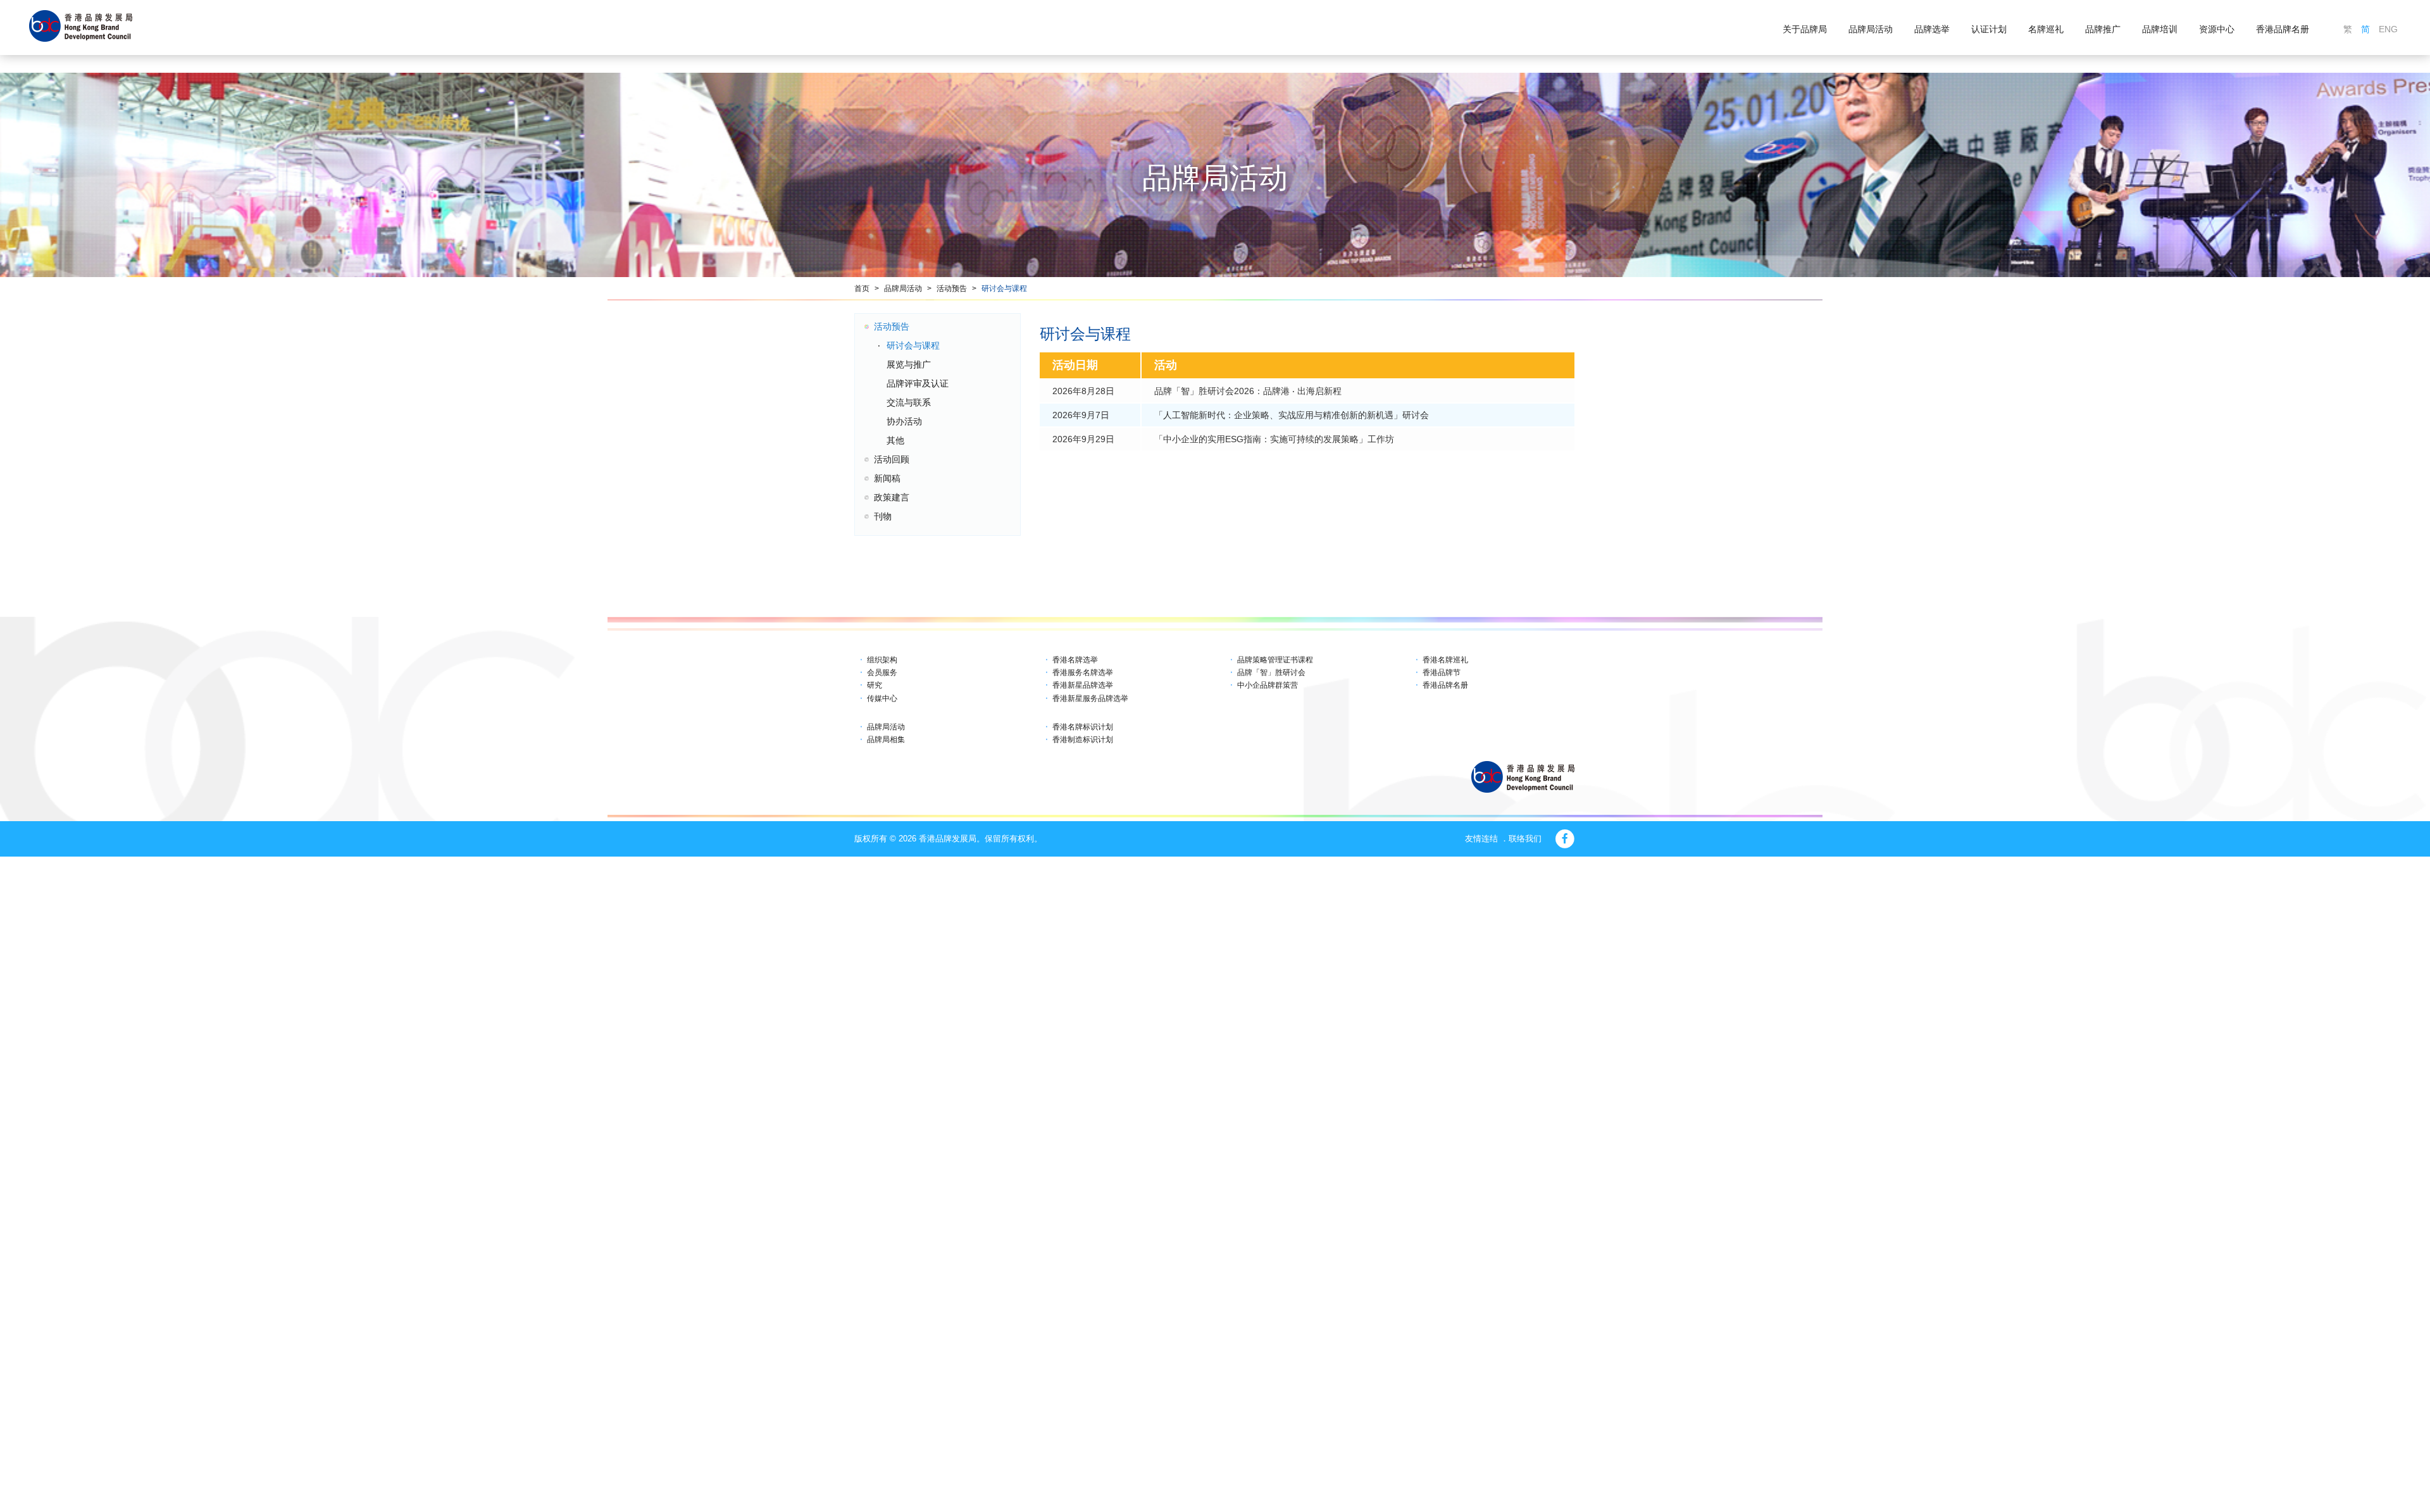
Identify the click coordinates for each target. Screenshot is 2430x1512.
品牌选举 (1932, 29)
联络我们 (1525, 839)
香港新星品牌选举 (1083, 685)
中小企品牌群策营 (1268, 685)
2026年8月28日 (1083, 391)
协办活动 (904, 421)
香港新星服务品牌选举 (1090, 698)
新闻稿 (887, 478)
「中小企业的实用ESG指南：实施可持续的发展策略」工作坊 (1274, 439)
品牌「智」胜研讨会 (1271, 672)
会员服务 (882, 672)
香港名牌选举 (1075, 660)
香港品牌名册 (2283, 29)
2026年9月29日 (1083, 439)
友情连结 (1481, 839)
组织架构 (882, 660)
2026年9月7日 (1081, 415)
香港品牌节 (1442, 672)
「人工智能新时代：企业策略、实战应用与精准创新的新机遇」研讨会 (1292, 415)
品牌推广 (2103, 29)
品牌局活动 (1871, 29)
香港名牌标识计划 (1083, 727)
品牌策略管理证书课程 (1275, 660)
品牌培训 (2160, 29)
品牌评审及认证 (918, 383)
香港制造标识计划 (1083, 740)
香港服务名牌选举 (1083, 672)
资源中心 (2217, 29)
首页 (862, 288)
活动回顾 (892, 459)
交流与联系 (909, 402)
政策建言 (892, 497)
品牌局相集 (886, 740)
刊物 (883, 516)
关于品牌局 (1805, 29)
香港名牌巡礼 (1445, 660)
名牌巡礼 (2046, 29)
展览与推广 (909, 364)
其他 (895, 440)
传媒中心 (882, 698)
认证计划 (1989, 29)
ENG (2388, 29)
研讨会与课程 (1004, 288)
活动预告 (952, 288)
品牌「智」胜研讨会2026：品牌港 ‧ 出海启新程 (1248, 391)
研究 (875, 685)
